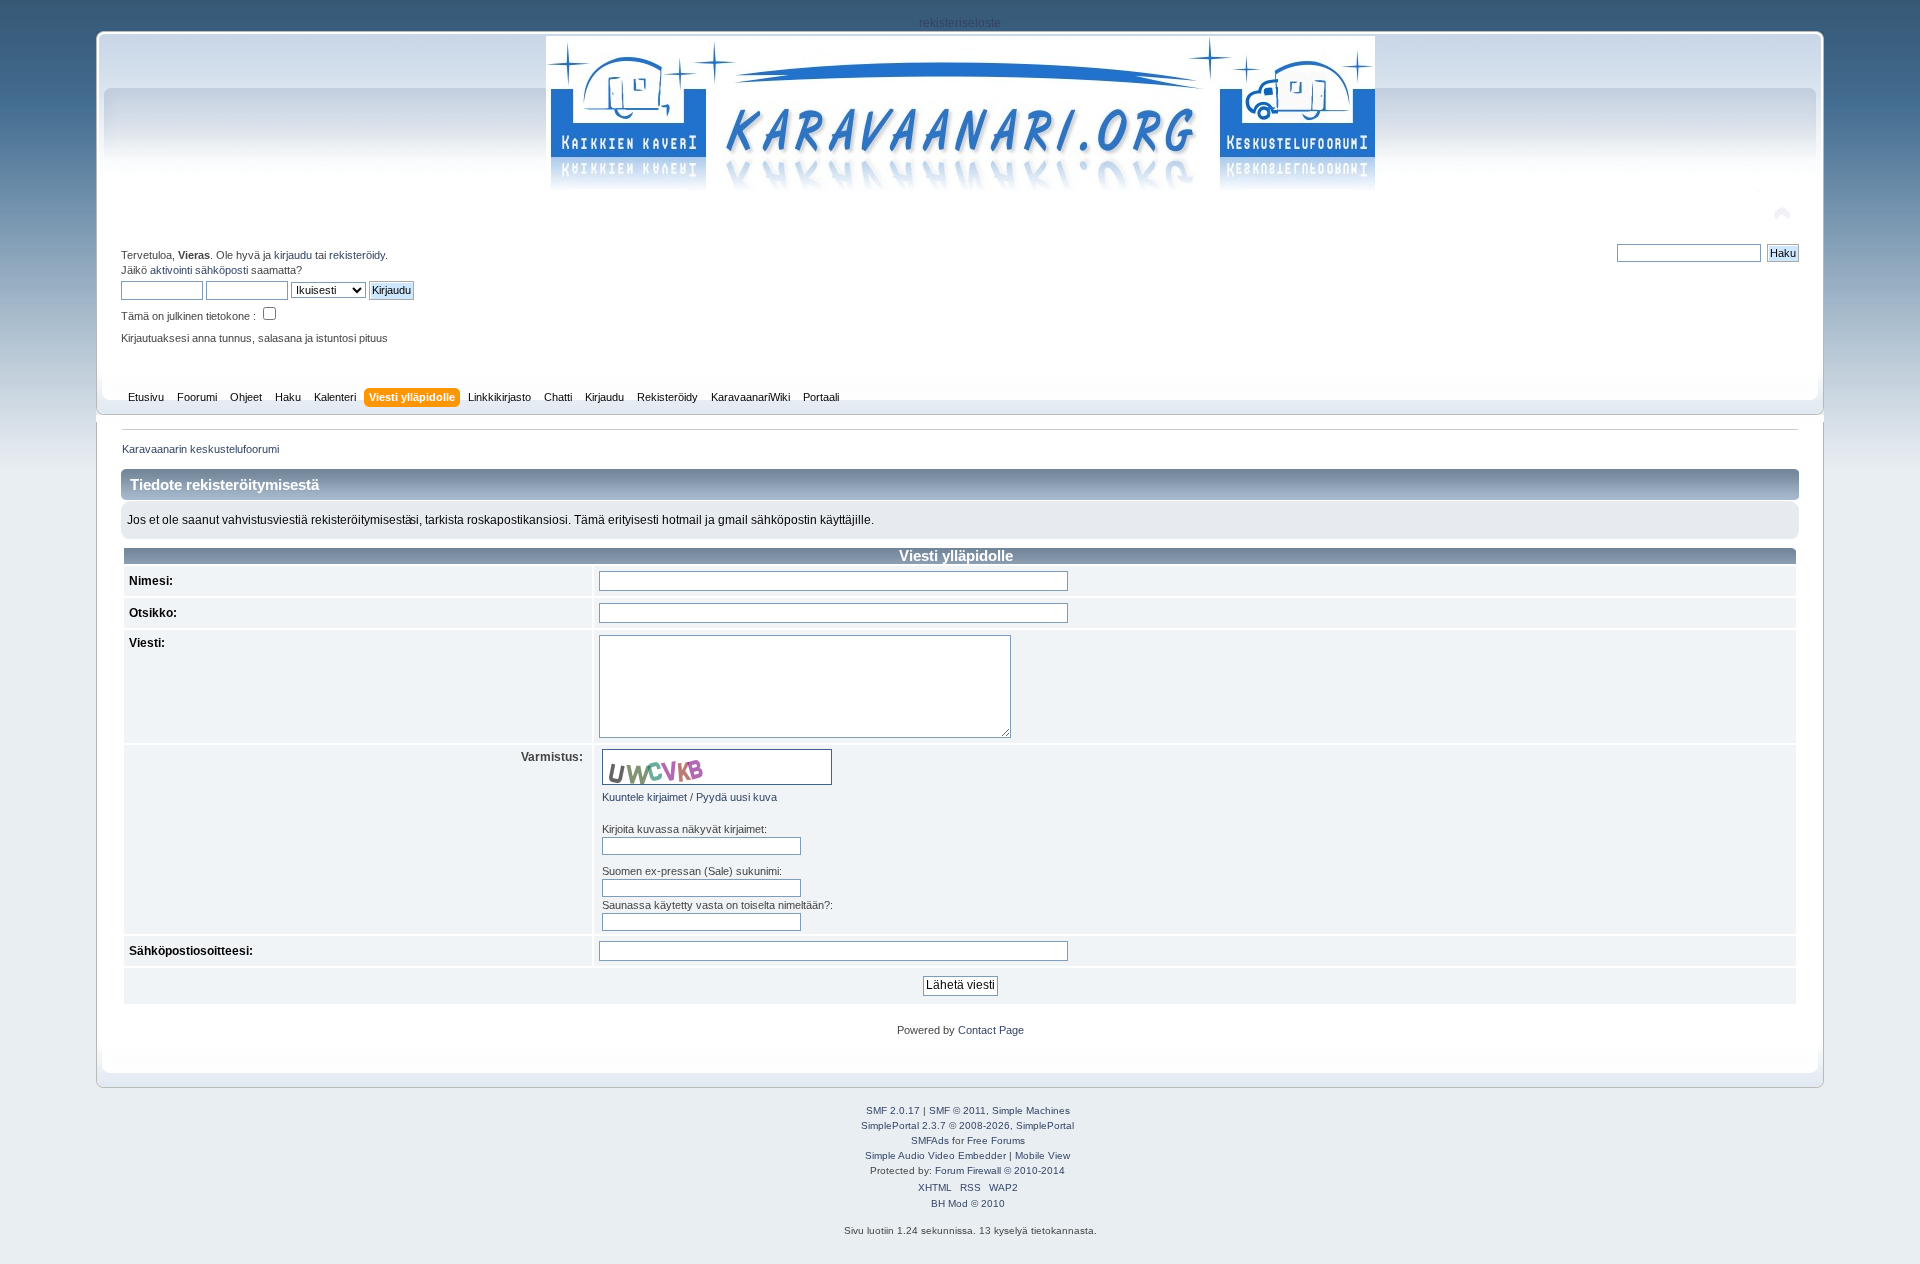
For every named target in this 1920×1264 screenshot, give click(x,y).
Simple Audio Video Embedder (935, 1155)
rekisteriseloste (960, 23)
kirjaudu (293, 255)
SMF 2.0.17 (893, 1110)
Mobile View (1042, 1155)
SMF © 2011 (957, 1110)
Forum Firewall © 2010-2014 (1000, 1170)
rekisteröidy (357, 255)
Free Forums (996, 1140)
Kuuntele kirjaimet (644, 797)
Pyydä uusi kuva (736, 797)
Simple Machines (1031, 1110)
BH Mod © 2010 (968, 1203)
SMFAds (930, 1140)
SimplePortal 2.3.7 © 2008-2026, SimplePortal (967, 1125)
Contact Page (991, 1030)
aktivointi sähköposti (199, 270)
